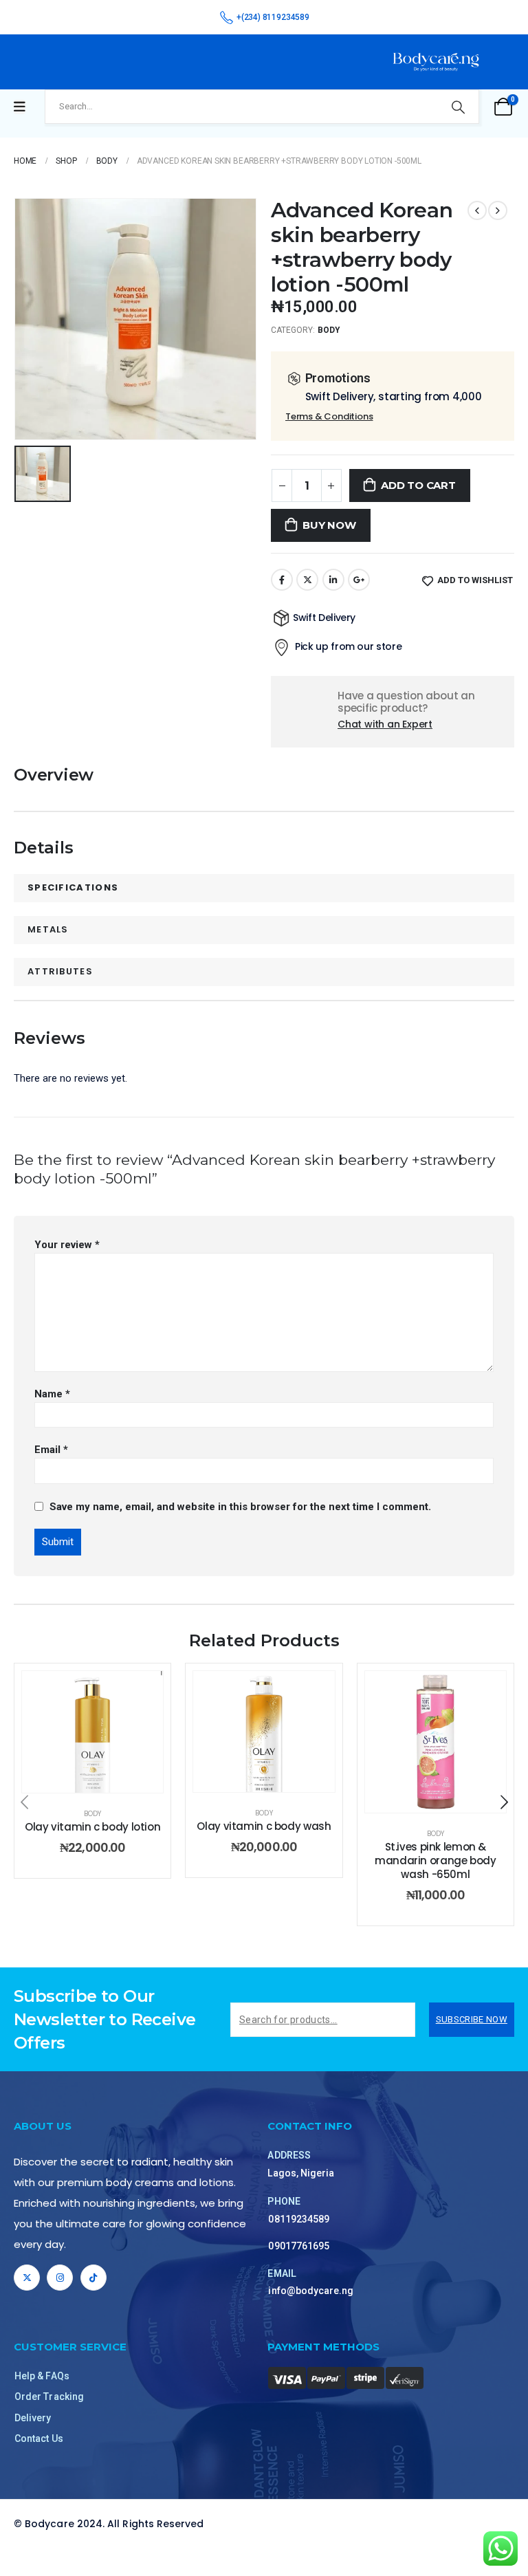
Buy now (329, 525)
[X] (27, 2278)
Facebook (282, 580)
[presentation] (24, 1802)
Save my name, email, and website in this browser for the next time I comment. (240, 1507)
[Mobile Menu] (20, 107)
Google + (359, 580)
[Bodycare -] (436, 62)
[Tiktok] (93, 2278)
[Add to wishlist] (142, 1692)
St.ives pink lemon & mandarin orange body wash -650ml (436, 1861)
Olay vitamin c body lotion (92, 1827)
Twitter (307, 580)
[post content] (92, 1732)
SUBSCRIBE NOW (472, 2019)
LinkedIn (333, 580)
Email (51, 1450)
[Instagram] (60, 2278)
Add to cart (418, 485)
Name (52, 1394)
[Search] (458, 107)
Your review (67, 1245)
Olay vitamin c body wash (264, 1826)
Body (329, 330)
